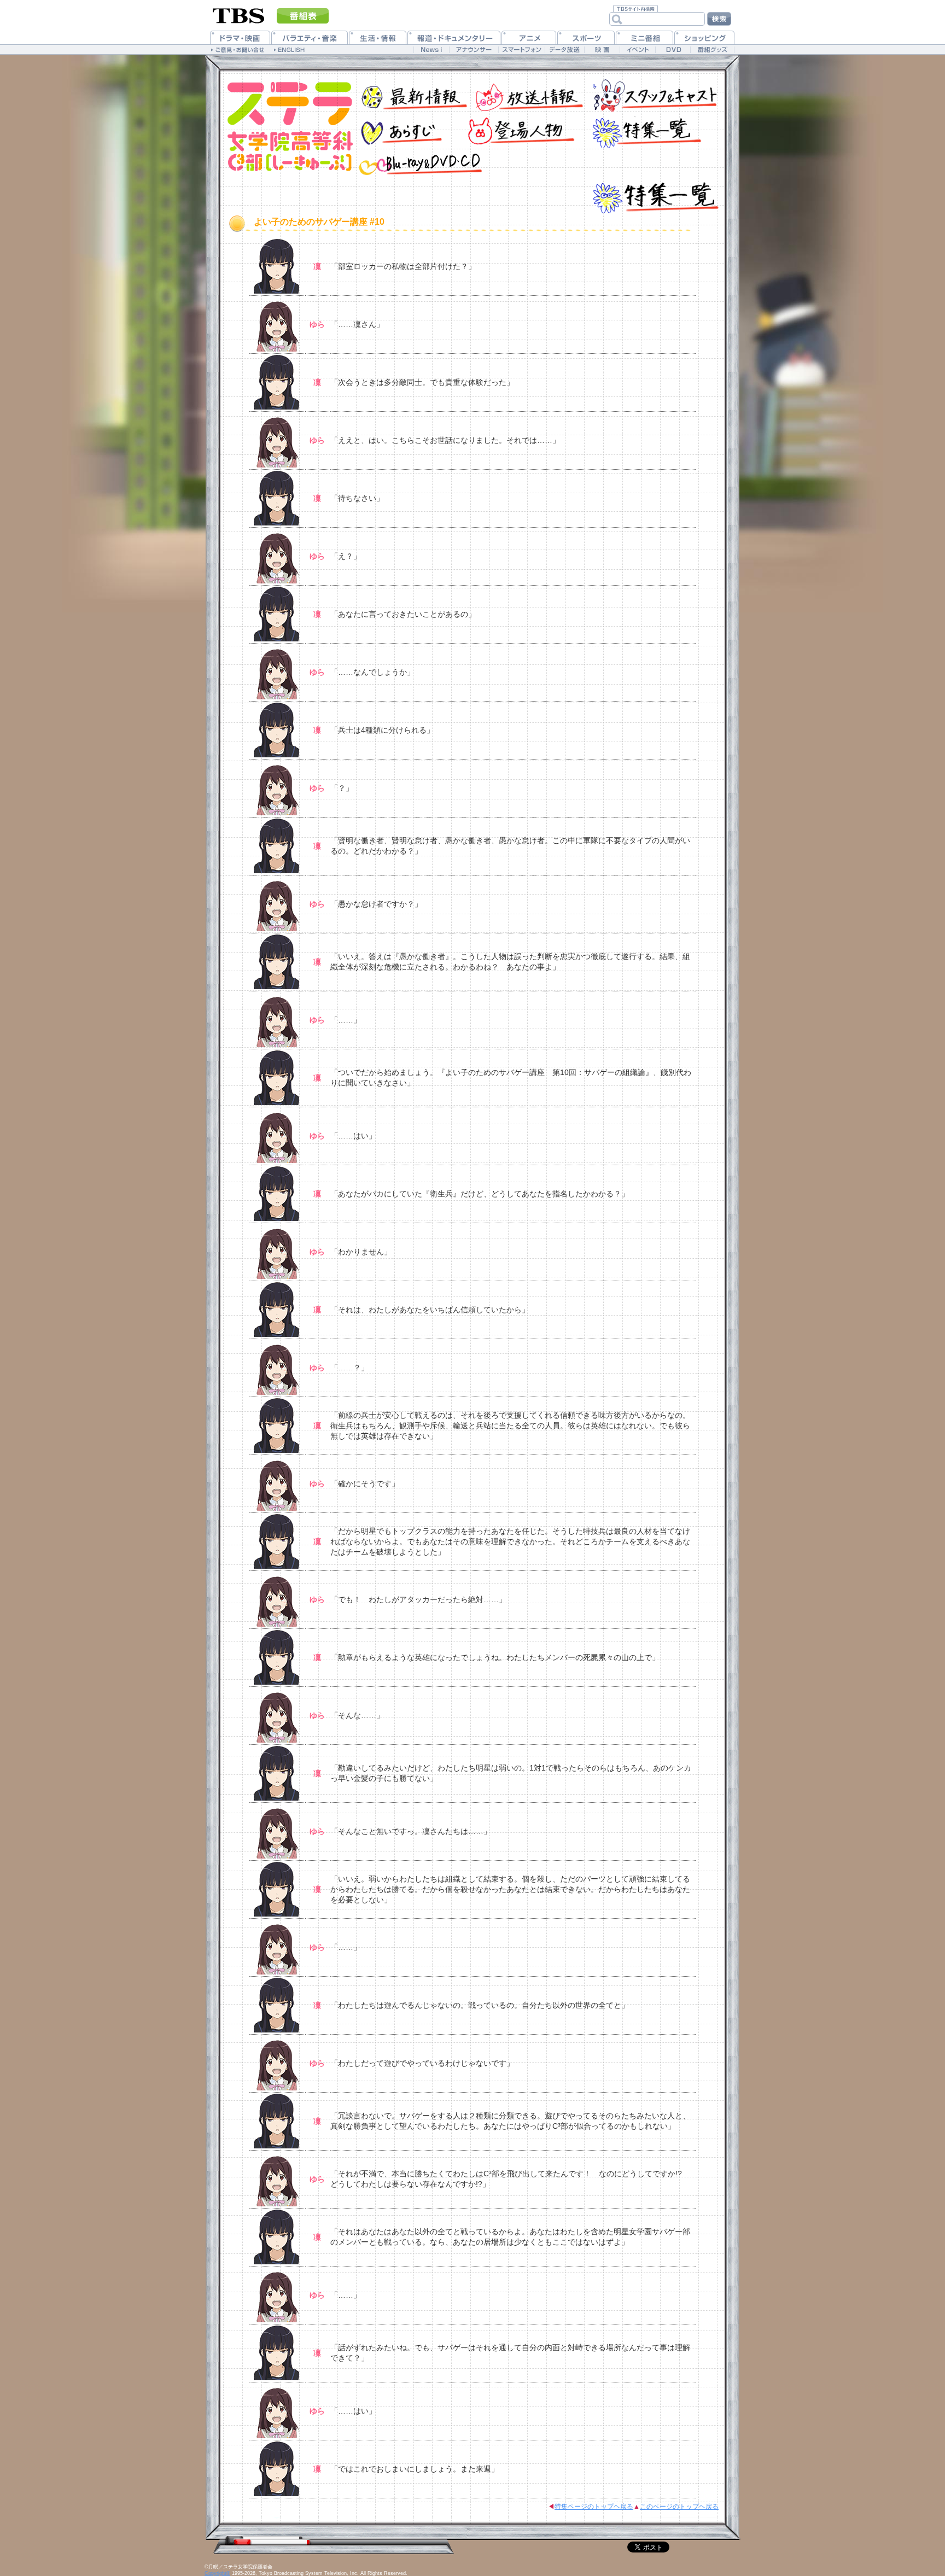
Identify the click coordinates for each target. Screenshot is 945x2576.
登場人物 (519, 130)
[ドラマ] (240, 37)
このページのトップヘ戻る (679, 2507)
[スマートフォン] (521, 49)
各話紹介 (407, 130)
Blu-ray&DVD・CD (421, 163)
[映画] (602, 49)
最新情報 (412, 94)
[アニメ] (529, 37)
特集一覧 (645, 130)
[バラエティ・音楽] (310, 37)
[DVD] (673, 49)
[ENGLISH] (291, 49)
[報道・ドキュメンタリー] (454, 37)
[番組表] (303, 16)
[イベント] (637, 49)
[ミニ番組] (644, 37)
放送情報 (527, 94)
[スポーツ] (586, 37)
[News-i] (431, 49)
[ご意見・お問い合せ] (239, 49)
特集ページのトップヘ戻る (594, 2507)
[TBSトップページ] (239, 15)
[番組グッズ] (712, 49)
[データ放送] (564, 49)
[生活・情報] (378, 37)
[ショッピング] (704, 37)
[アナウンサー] (474, 49)
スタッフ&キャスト (653, 94)
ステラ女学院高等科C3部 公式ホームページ (284, 128)
